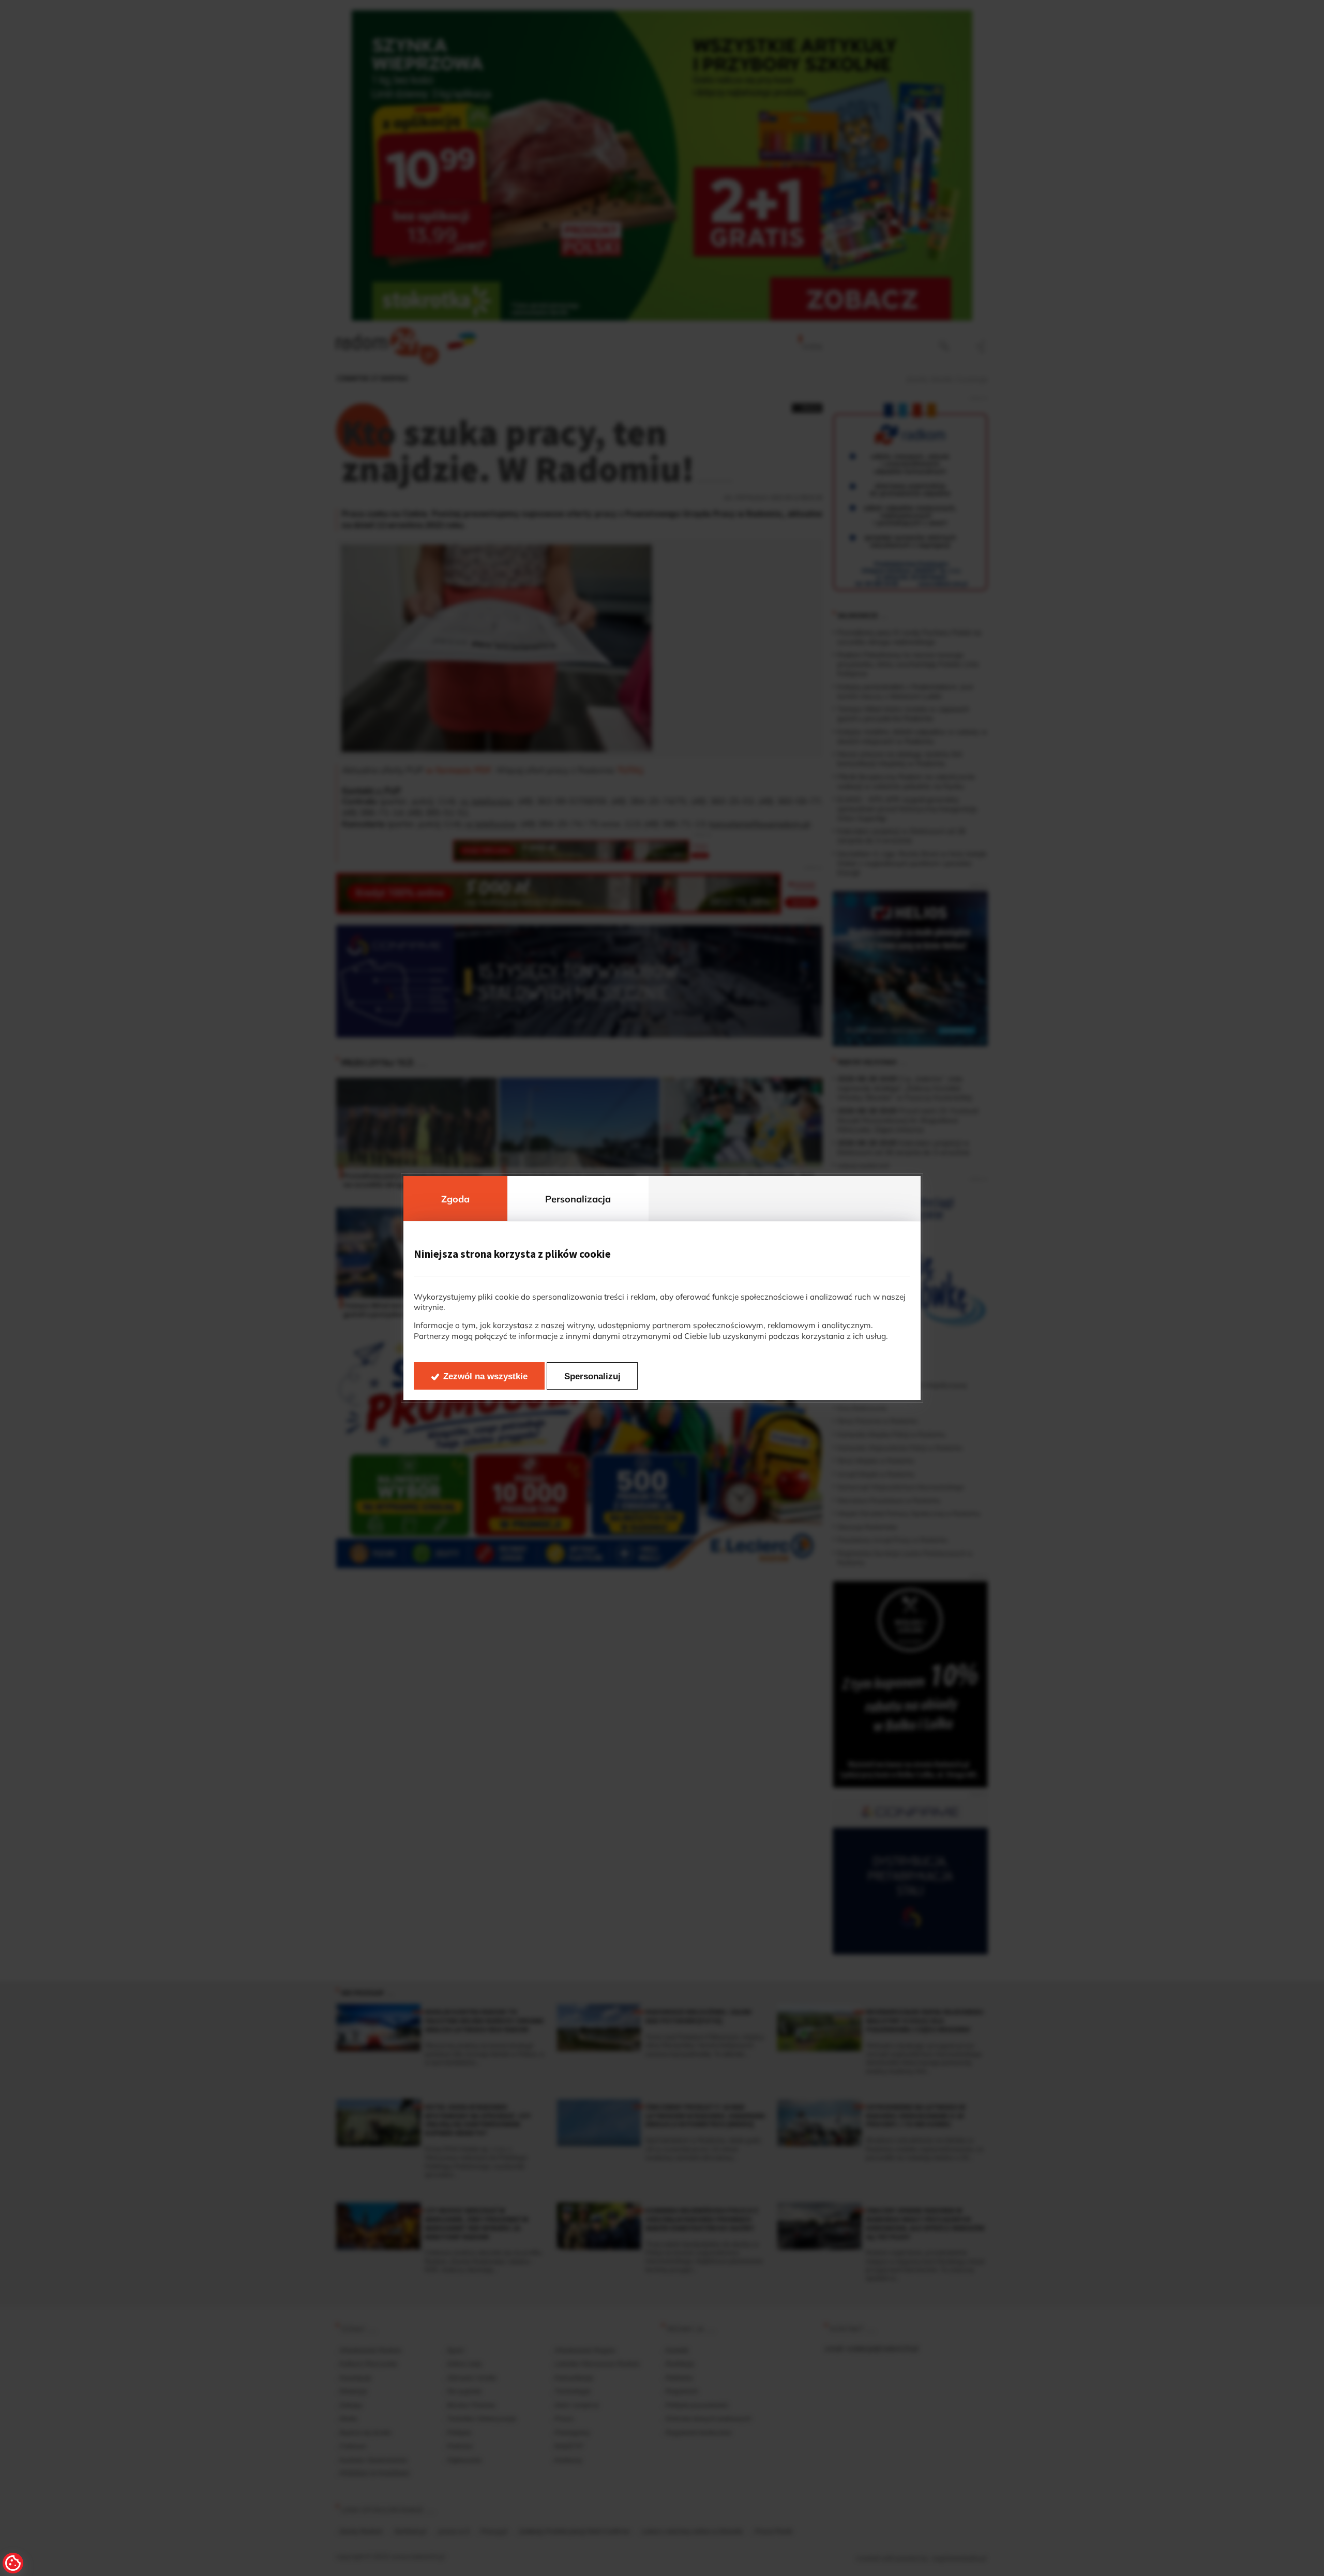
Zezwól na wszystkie (485, 1376)
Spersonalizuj (592, 1376)
